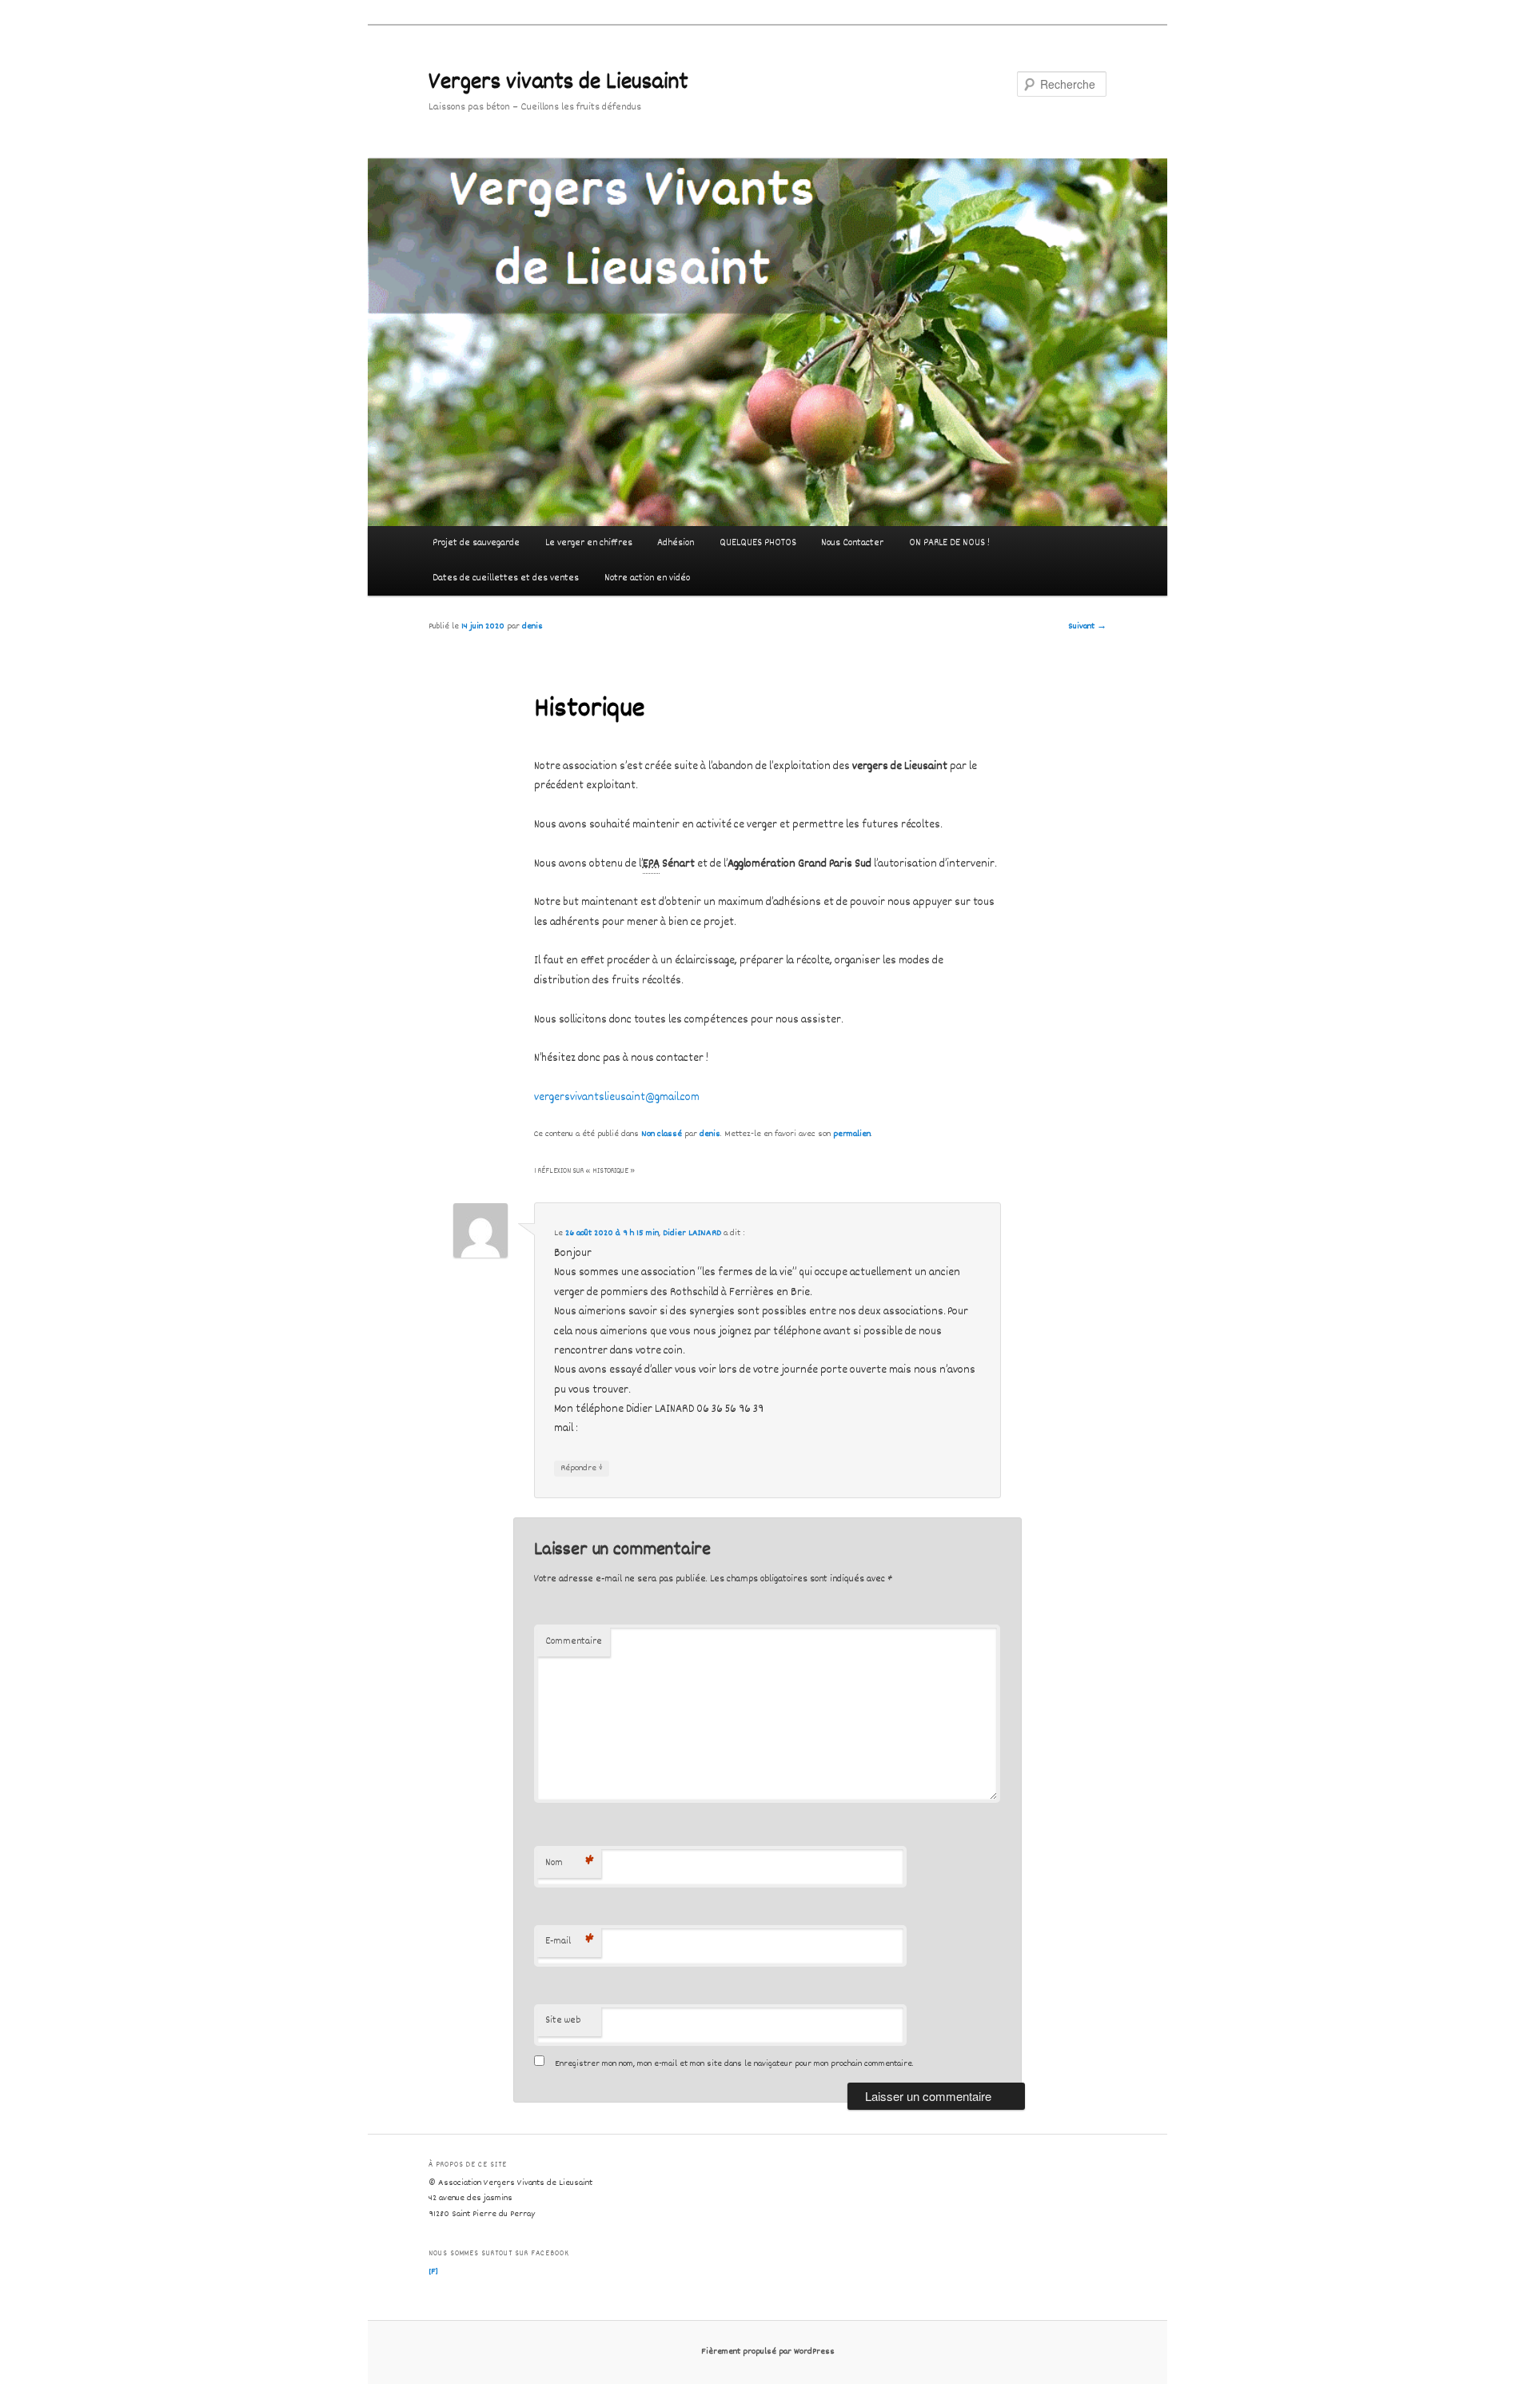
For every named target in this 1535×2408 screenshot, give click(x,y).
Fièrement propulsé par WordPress (768, 2352)
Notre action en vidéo (647, 578)
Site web (563, 2021)
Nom (570, 1863)
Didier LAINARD (692, 1233)
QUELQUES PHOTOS (758, 543)
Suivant (1087, 626)
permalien (852, 1134)
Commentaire (574, 1642)
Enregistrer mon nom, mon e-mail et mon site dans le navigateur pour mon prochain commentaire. (734, 2064)
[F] (433, 2272)
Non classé (662, 1134)
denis (532, 626)
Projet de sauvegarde (476, 543)
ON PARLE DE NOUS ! (949, 543)
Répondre (582, 1468)
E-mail (570, 1942)
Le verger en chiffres (589, 543)
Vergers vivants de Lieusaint (558, 84)
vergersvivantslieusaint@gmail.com (617, 1098)
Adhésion (676, 543)
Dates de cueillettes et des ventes (506, 578)
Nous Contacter (852, 543)
